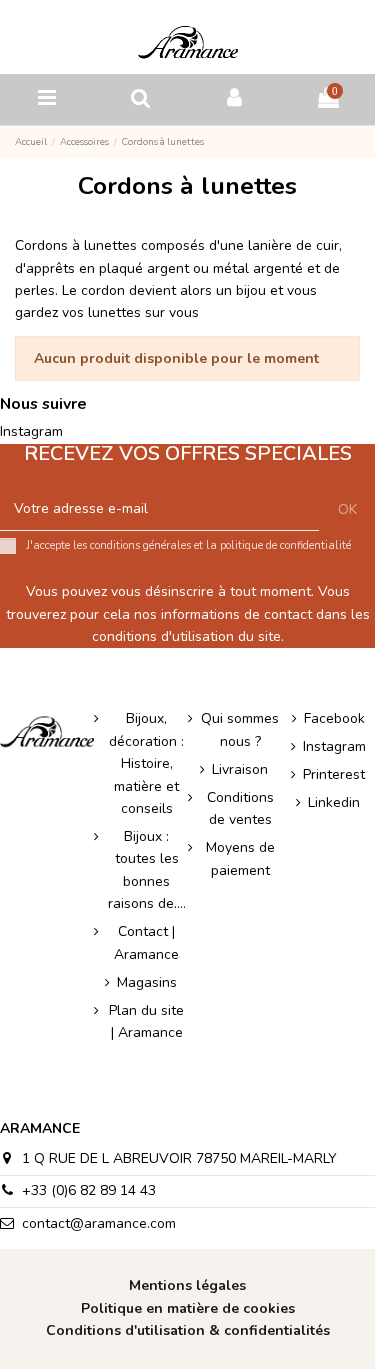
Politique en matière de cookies (188, 1308)
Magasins (147, 982)
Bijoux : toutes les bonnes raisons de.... (147, 870)
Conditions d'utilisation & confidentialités (188, 1330)
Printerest (334, 774)
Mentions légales (187, 1285)
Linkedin (334, 802)
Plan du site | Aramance (146, 1021)
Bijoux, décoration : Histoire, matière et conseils (146, 763)
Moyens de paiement (240, 858)
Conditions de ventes (240, 808)
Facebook (334, 718)
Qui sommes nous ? (240, 729)
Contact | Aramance (146, 942)
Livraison (240, 769)
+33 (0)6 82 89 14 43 (89, 1190)
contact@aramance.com (99, 1223)
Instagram (31, 431)
